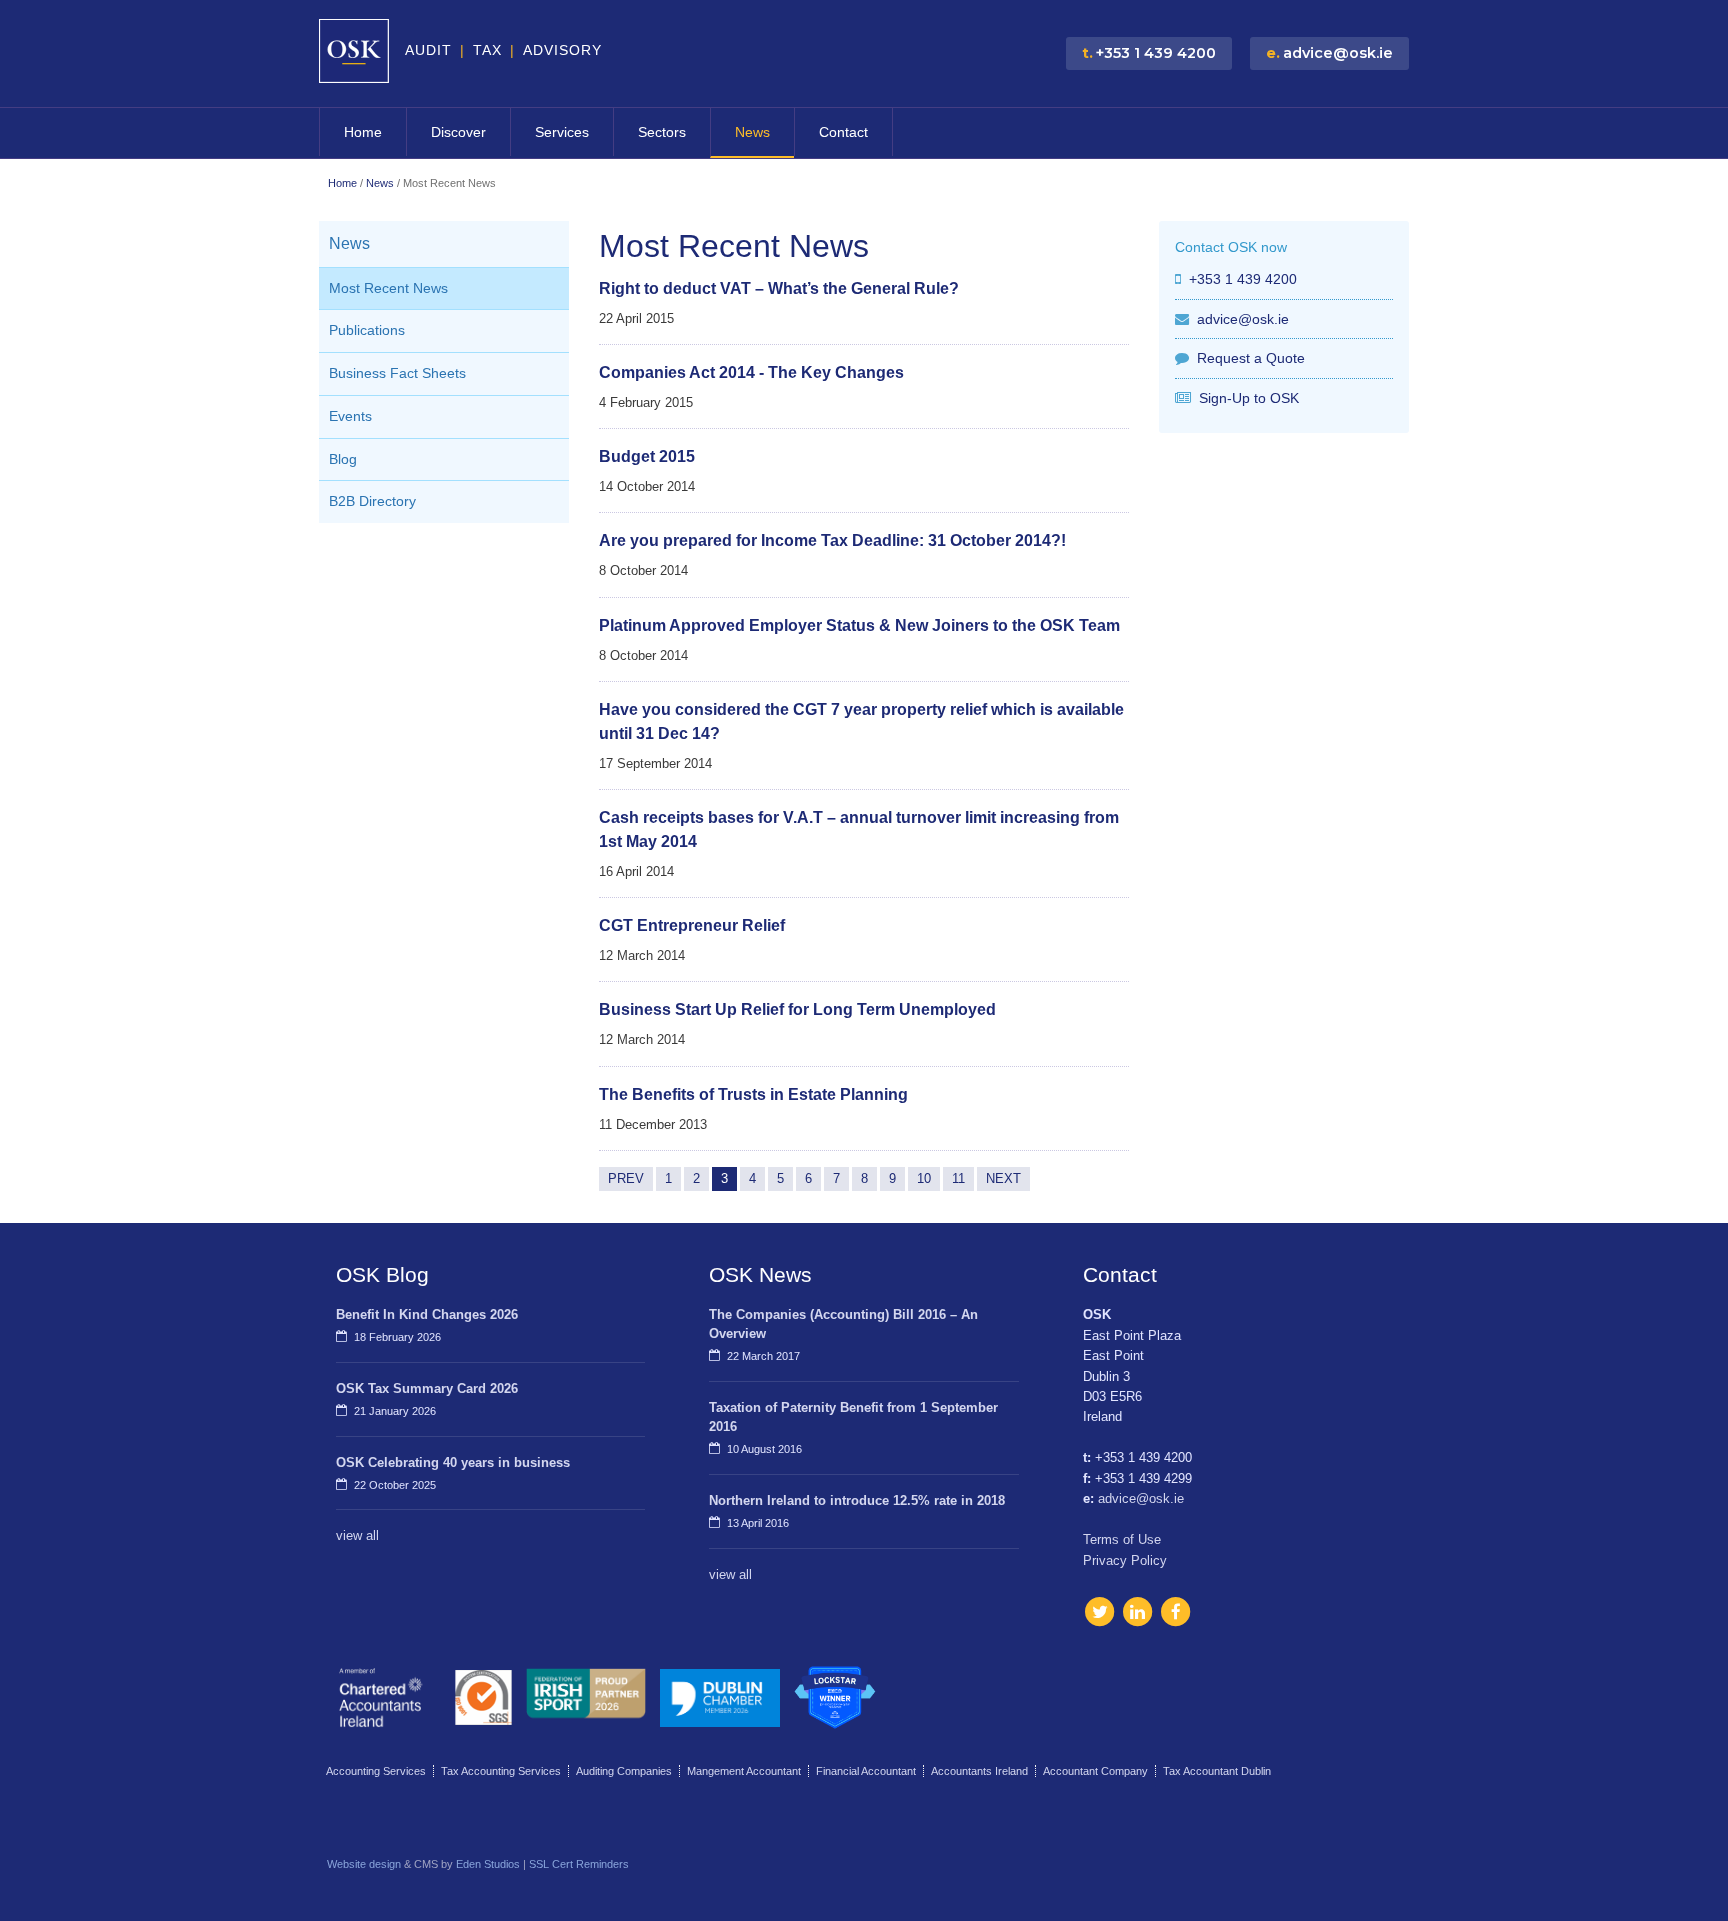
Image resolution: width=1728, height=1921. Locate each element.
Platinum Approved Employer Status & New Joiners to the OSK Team (859, 625)
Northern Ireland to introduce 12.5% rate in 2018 (857, 1500)
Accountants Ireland (979, 1771)
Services (562, 132)
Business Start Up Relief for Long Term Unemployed (797, 1009)
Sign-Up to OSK (1249, 398)
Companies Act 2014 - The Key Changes (751, 372)
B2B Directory (372, 501)
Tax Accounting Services (501, 1771)
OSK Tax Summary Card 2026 (427, 1388)
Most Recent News (388, 288)
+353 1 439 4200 (1243, 279)
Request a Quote (1251, 358)
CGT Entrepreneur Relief (692, 925)
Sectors (662, 132)
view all (357, 1535)
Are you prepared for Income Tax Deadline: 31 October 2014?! (832, 540)
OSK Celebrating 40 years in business (453, 1462)
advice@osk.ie (1243, 319)
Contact (843, 132)
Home (363, 132)
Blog (343, 459)
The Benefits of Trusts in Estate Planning (753, 1094)
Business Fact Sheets (397, 373)
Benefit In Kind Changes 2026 (427, 1314)
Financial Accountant (866, 1771)
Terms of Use (1122, 1539)
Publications (367, 330)
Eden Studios (488, 1864)
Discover (458, 132)
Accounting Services (376, 1771)
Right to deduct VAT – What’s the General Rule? (779, 288)
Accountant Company (1095, 1771)
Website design (364, 1864)
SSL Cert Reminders (579, 1864)
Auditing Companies (624, 1771)
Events (350, 416)
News (752, 132)
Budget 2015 (647, 456)
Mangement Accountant (744, 1771)
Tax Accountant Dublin (1217, 1771)
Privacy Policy (1125, 1560)
